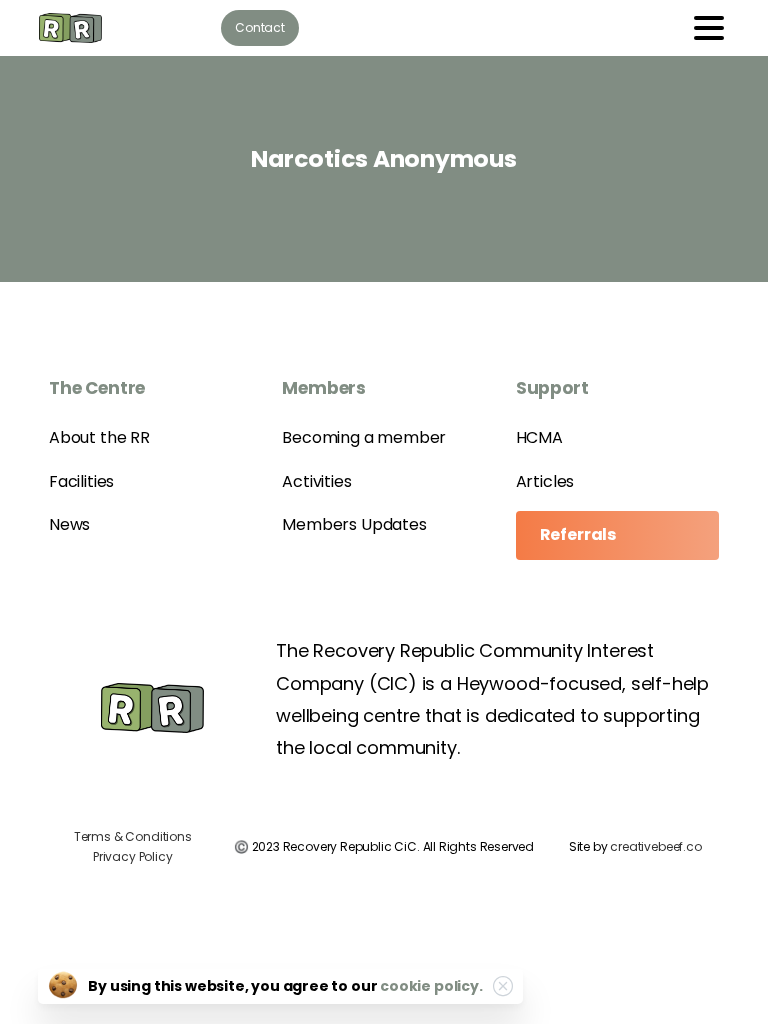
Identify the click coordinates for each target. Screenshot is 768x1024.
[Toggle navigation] (709, 28)
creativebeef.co (655, 846)
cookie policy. (431, 986)
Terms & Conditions (133, 836)
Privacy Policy (132, 856)
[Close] (503, 986)
